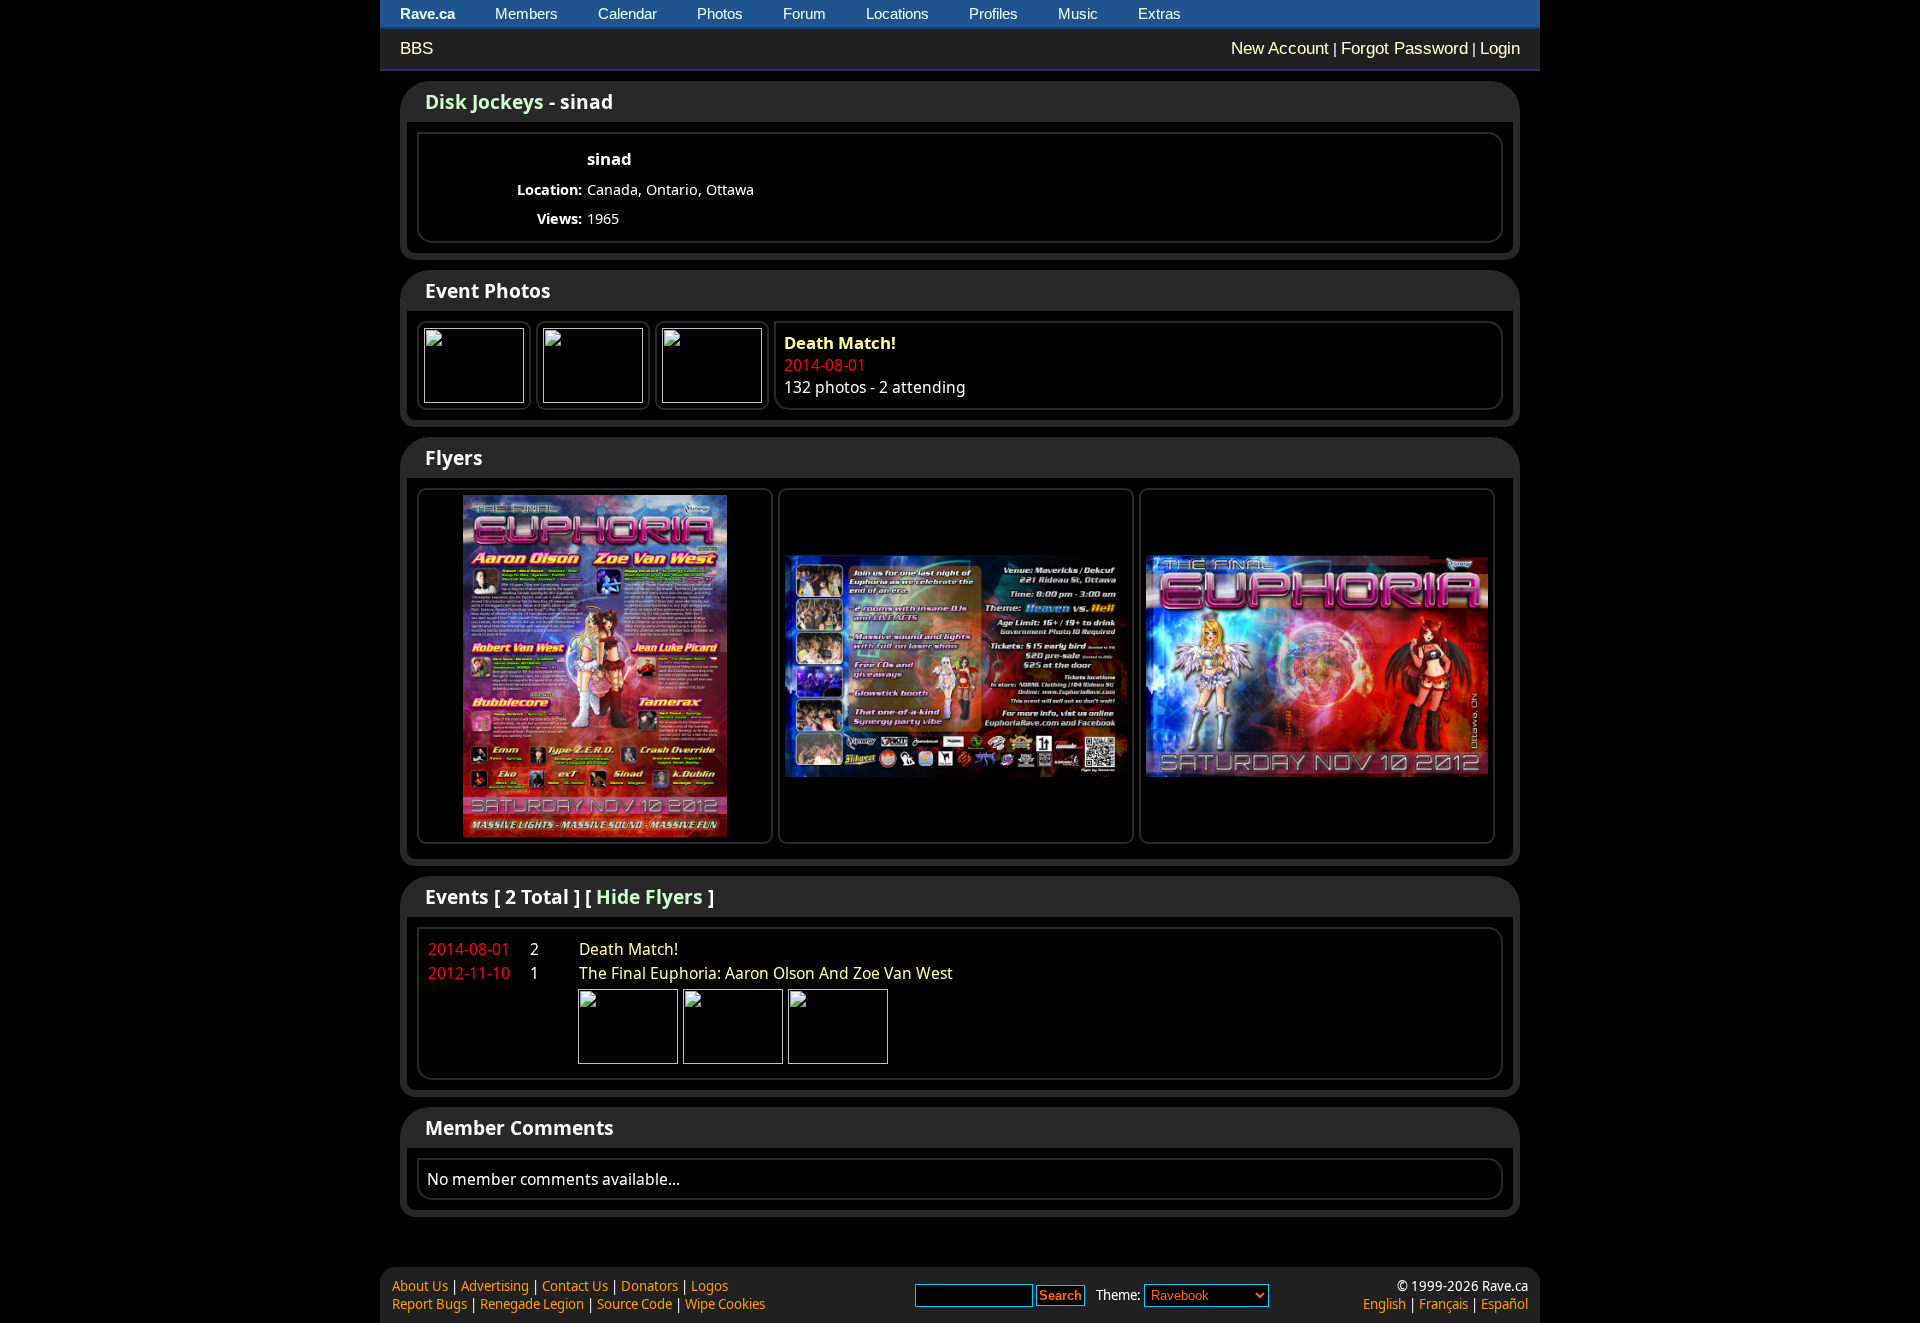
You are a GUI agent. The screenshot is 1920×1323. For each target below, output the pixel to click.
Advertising (495, 1286)
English (1384, 1304)
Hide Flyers (649, 896)
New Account (1280, 48)
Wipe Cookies (725, 1304)
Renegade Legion (532, 1304)
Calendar (627, 13)
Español (1504, 1304)
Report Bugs (429, 1304)
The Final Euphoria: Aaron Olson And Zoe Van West (766, 973)
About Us (420, 1286)
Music (1078, 13)
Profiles (993, 13)
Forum (804, 13)
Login (1500, 48)
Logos (709, 1286)
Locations (897, 13)
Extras (1159, 13)
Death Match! (840, 342)
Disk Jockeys (484, 101)
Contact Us (575, 1286)
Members (526, 13)
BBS (416, 48)
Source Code (634, 1304)
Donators (649, 1286)
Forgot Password (1404, 48)
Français (1443, 1304)
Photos (720, 13)
